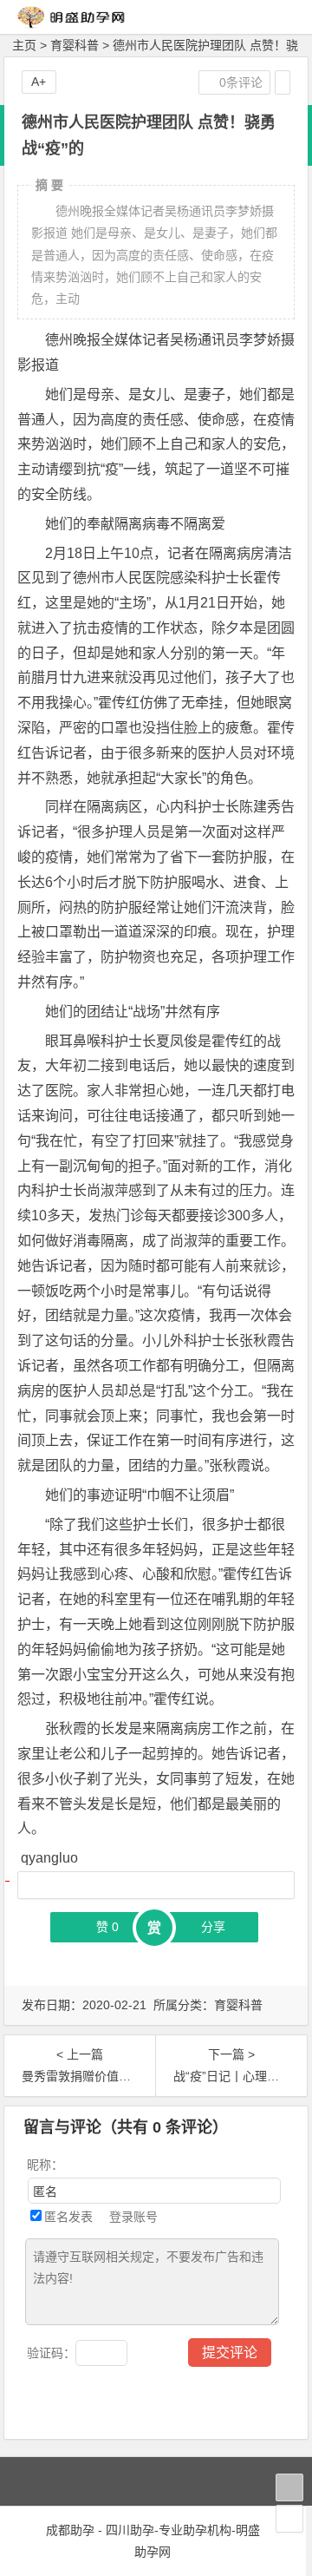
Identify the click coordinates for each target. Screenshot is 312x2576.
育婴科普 (75, 45)
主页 (24, 45)
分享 (213, 1927)
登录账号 (132, 2217)
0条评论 (239, 82)
